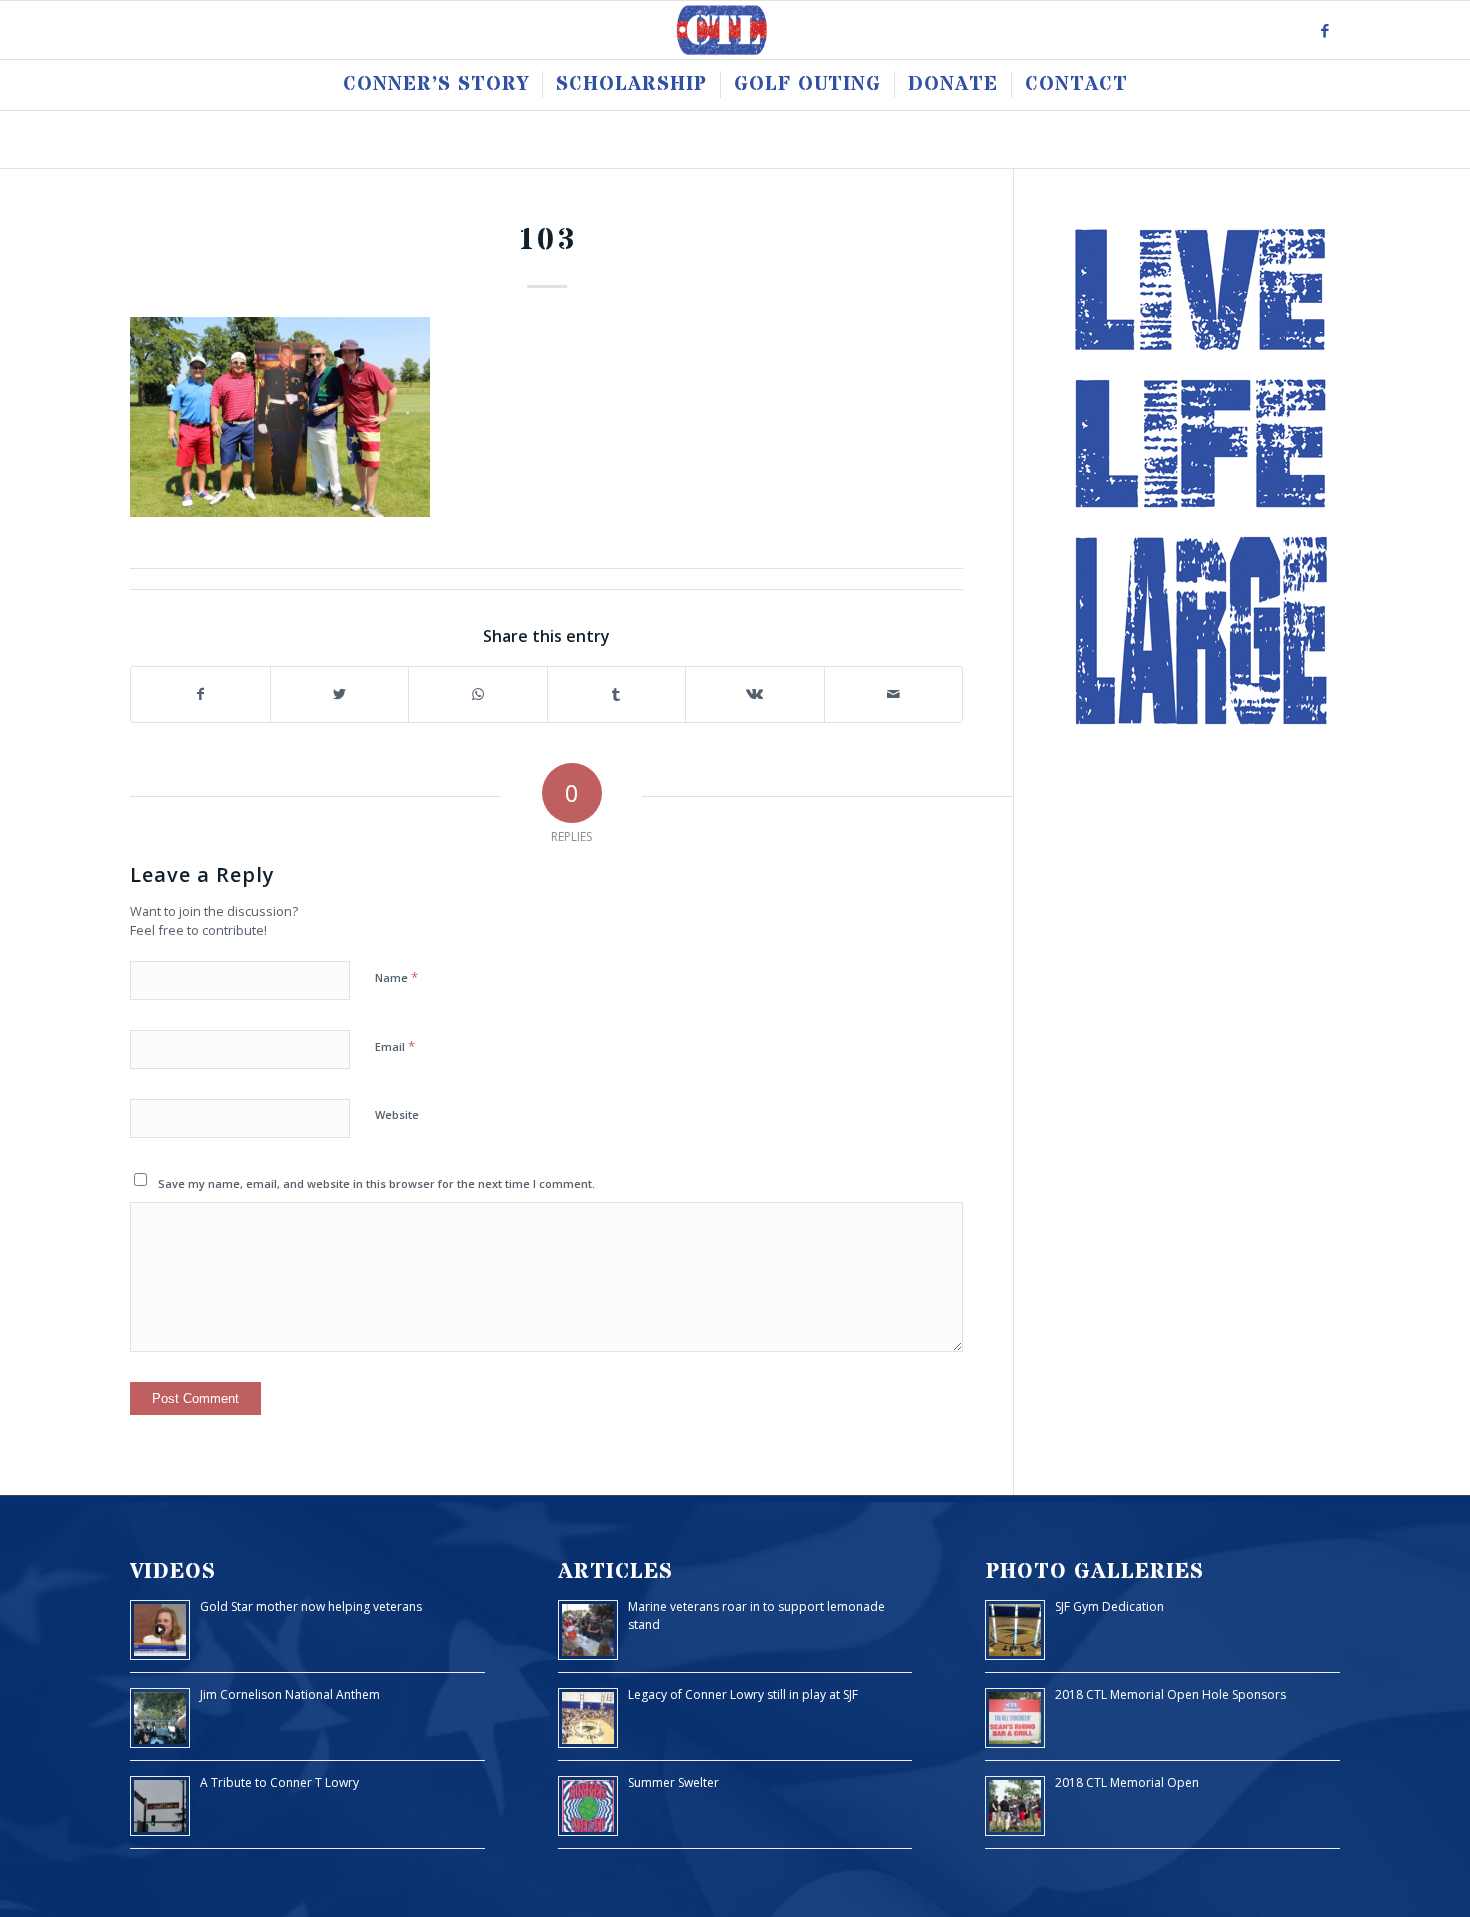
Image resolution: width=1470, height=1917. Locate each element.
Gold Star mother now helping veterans (311, 1606)
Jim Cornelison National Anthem (290, 1694)
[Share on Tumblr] (617, 694)
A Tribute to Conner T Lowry (279, 1782)
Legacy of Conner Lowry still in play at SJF (743, 1694)
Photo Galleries (1094, 1571)
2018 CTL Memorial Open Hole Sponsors (1170, 1694)
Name (396, 977)
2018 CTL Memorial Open (1127, 1782)
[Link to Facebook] (1325, 30)
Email (395, 1046)
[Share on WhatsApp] (478, 694)
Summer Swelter (673, 1782)
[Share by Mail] (894, 694)
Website (397, 1114)
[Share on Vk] (755, 694)
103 (546, 240)
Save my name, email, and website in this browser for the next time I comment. (376, 1183)
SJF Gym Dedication (1109, 1606)
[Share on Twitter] (340, 694)
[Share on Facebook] (200, 694)
